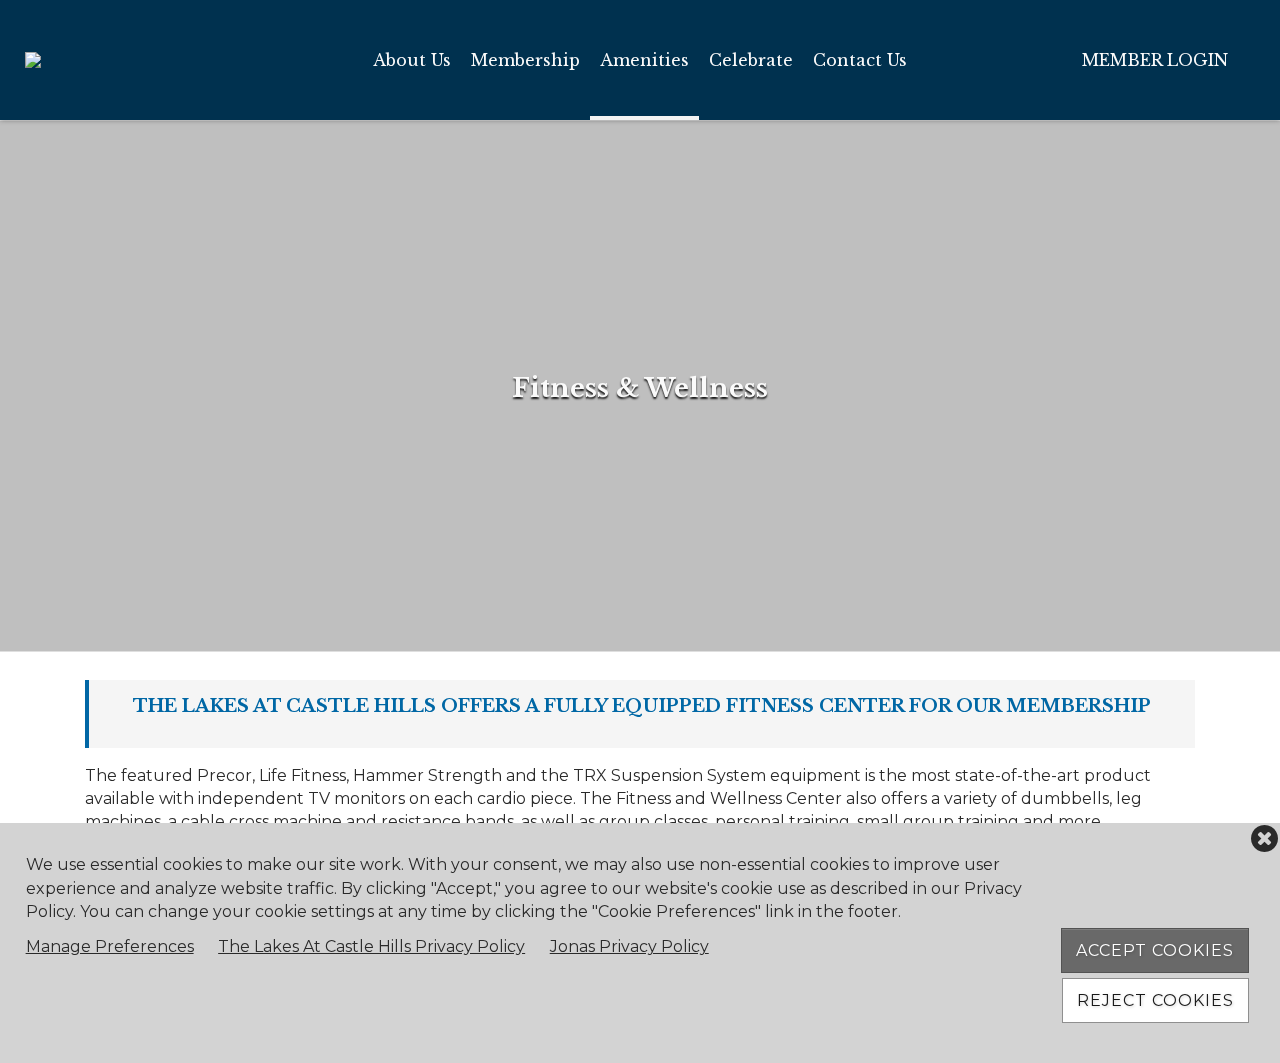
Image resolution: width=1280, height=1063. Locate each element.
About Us (412, 60)
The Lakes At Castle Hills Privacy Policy (371, 946)
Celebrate (751, 60)
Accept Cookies (1155, 950)
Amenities (644, 60)
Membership (525, 60)
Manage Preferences (110, 946)
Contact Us (860, 60)
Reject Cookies (1155, 1000)
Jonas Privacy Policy (629, 946)
